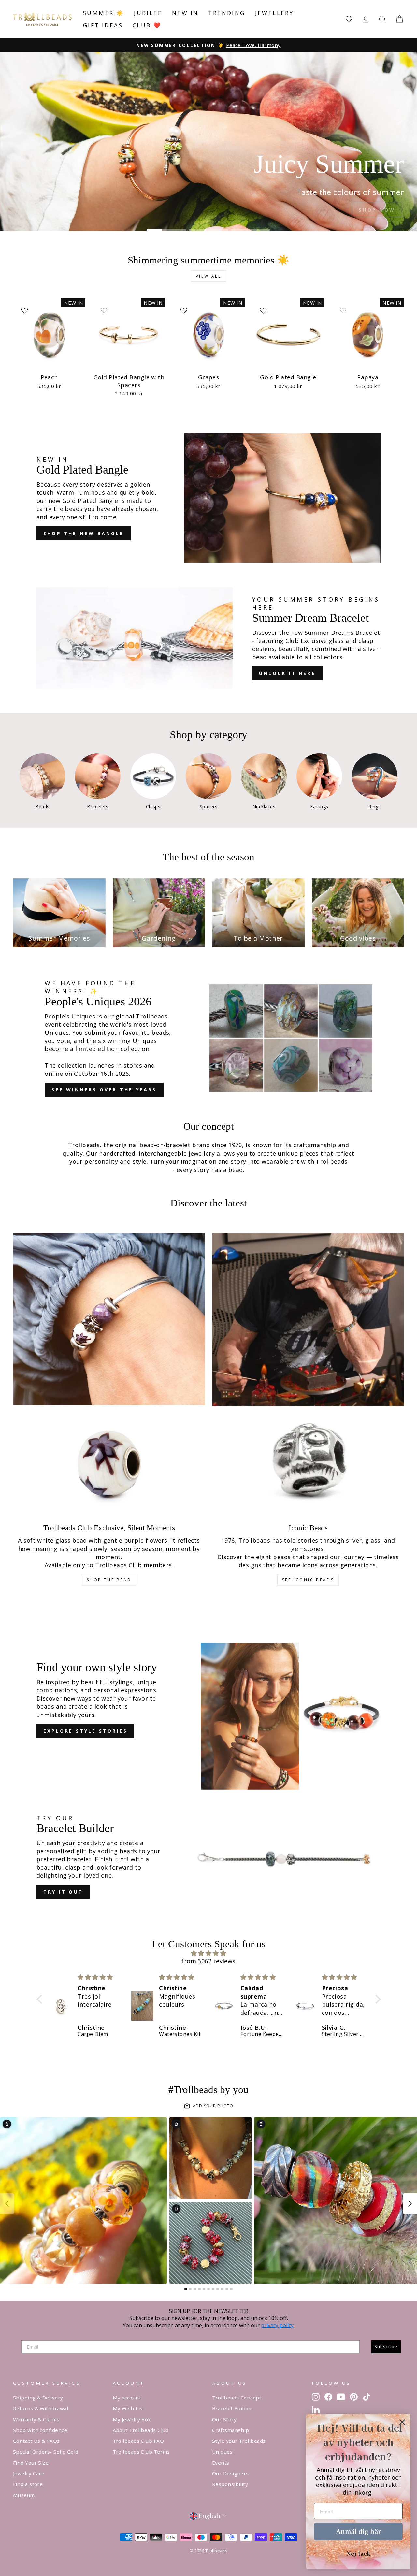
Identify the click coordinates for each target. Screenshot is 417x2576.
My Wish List (129, 2408)
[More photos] (410, 2204)
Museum (24, 2495)
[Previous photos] (7, 2204)
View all (209, 276)
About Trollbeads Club (141, 2430)
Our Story (224, 2419)
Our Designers (230, 2473)
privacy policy (277, 2325)
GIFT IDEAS (103, 25)
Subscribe (386, 2347)
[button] (41, 1999)
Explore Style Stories (85, 1731)
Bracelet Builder (232, 2408)
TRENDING (227, 13)
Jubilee (148, 13)
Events (221, 2463)
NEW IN (185, 13)
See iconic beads (308, 1580)
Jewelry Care (29, 2473)
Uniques (222, 2452)
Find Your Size (31, 2463)
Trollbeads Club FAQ (138, 2441)
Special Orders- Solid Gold (46, 2452)
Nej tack (358, 2553)
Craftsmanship (231, 2430)
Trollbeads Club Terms (141, 2452)
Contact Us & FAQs (36, 2441)
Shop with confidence (40, 2430)
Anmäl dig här (358, 2531)
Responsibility (230, 2484)
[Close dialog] (402, 2422)
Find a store (28, 2484)
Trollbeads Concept (237, 2398)
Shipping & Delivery (38, 2398)
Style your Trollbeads (239, 2441)
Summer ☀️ (104, 13)
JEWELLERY (274, 13)
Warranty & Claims (36, 2419)
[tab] (186, 2289)
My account (127, 2398)
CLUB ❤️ (147, 25)
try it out (63, 1892)
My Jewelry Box (132, 2419)
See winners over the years (104, 1090)
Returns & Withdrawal (41, 2408)
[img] (209, 1953)
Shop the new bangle (84, 533)
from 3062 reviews (208, 1961)
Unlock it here (287, 673)
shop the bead (109, 1580)
